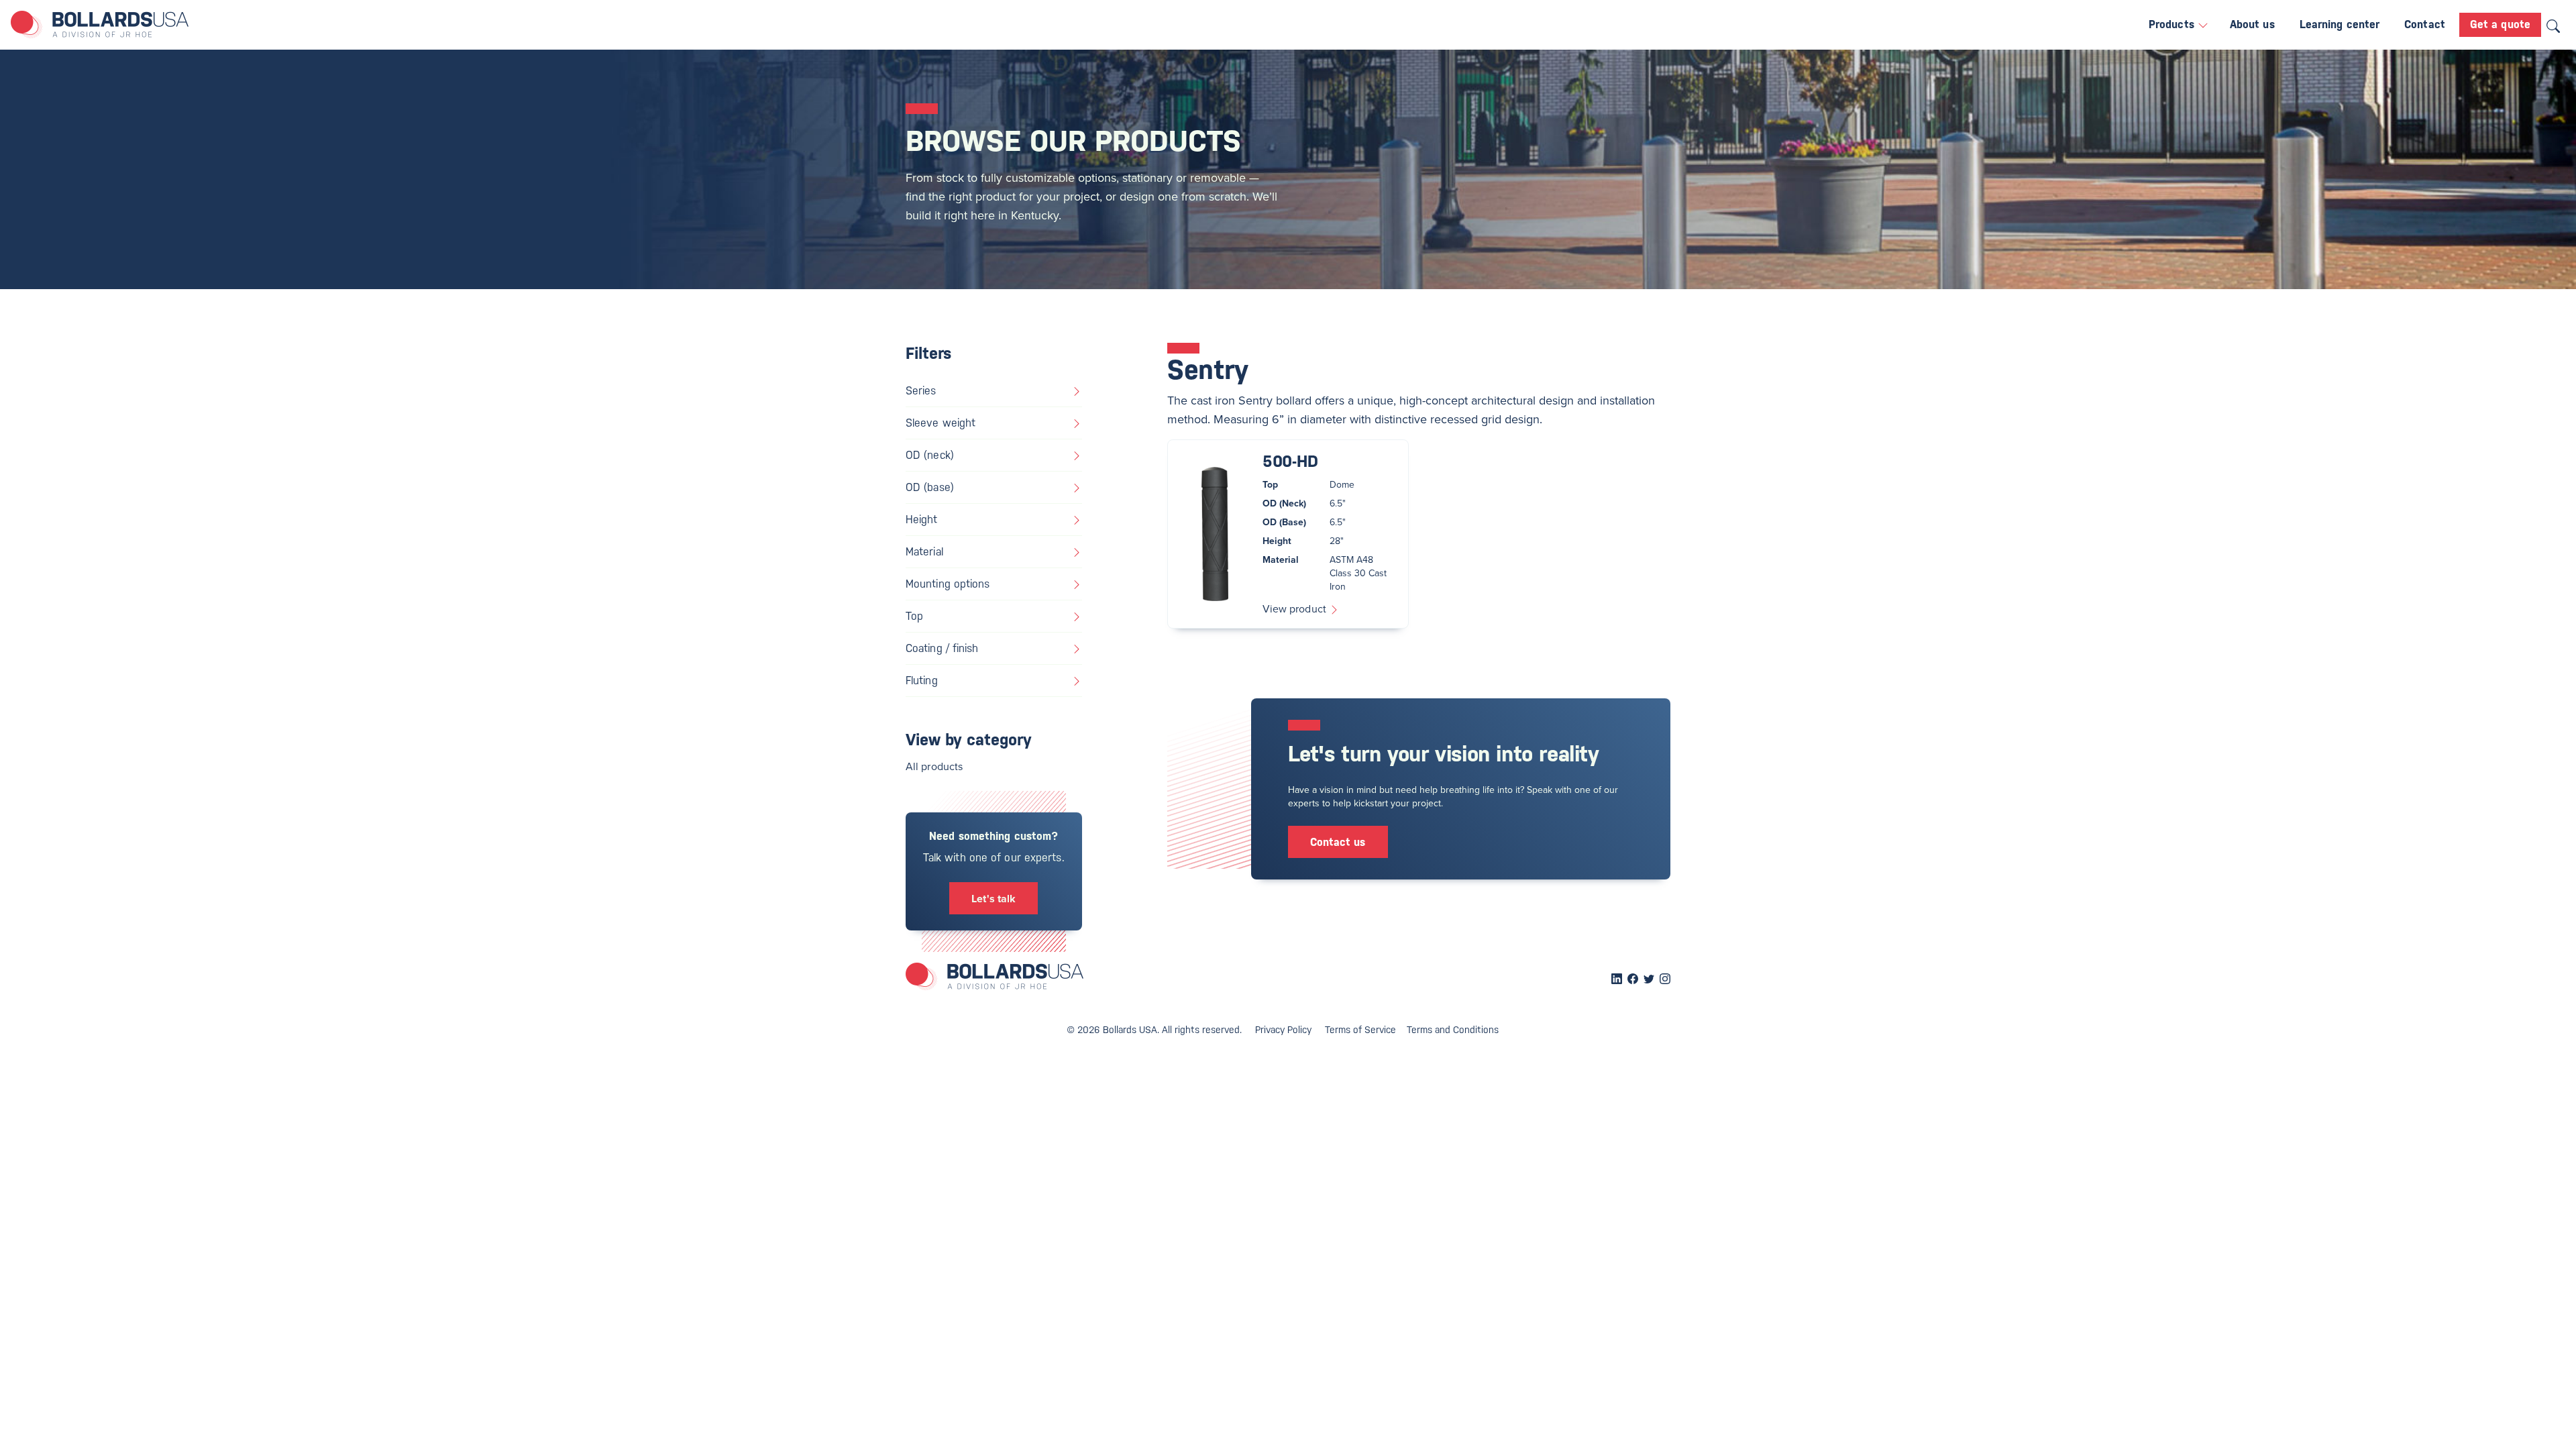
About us (2252, 24)
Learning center (2340, 24)
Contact (2425, 24)
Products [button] (2173, 24)
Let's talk (994, 899)
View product (1296, 608)
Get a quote (2500, 24)
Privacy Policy (1283, 1030)
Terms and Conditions (1453, 1030)
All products (934, 766)
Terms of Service (1360, 1030)
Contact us (1338, 842)
